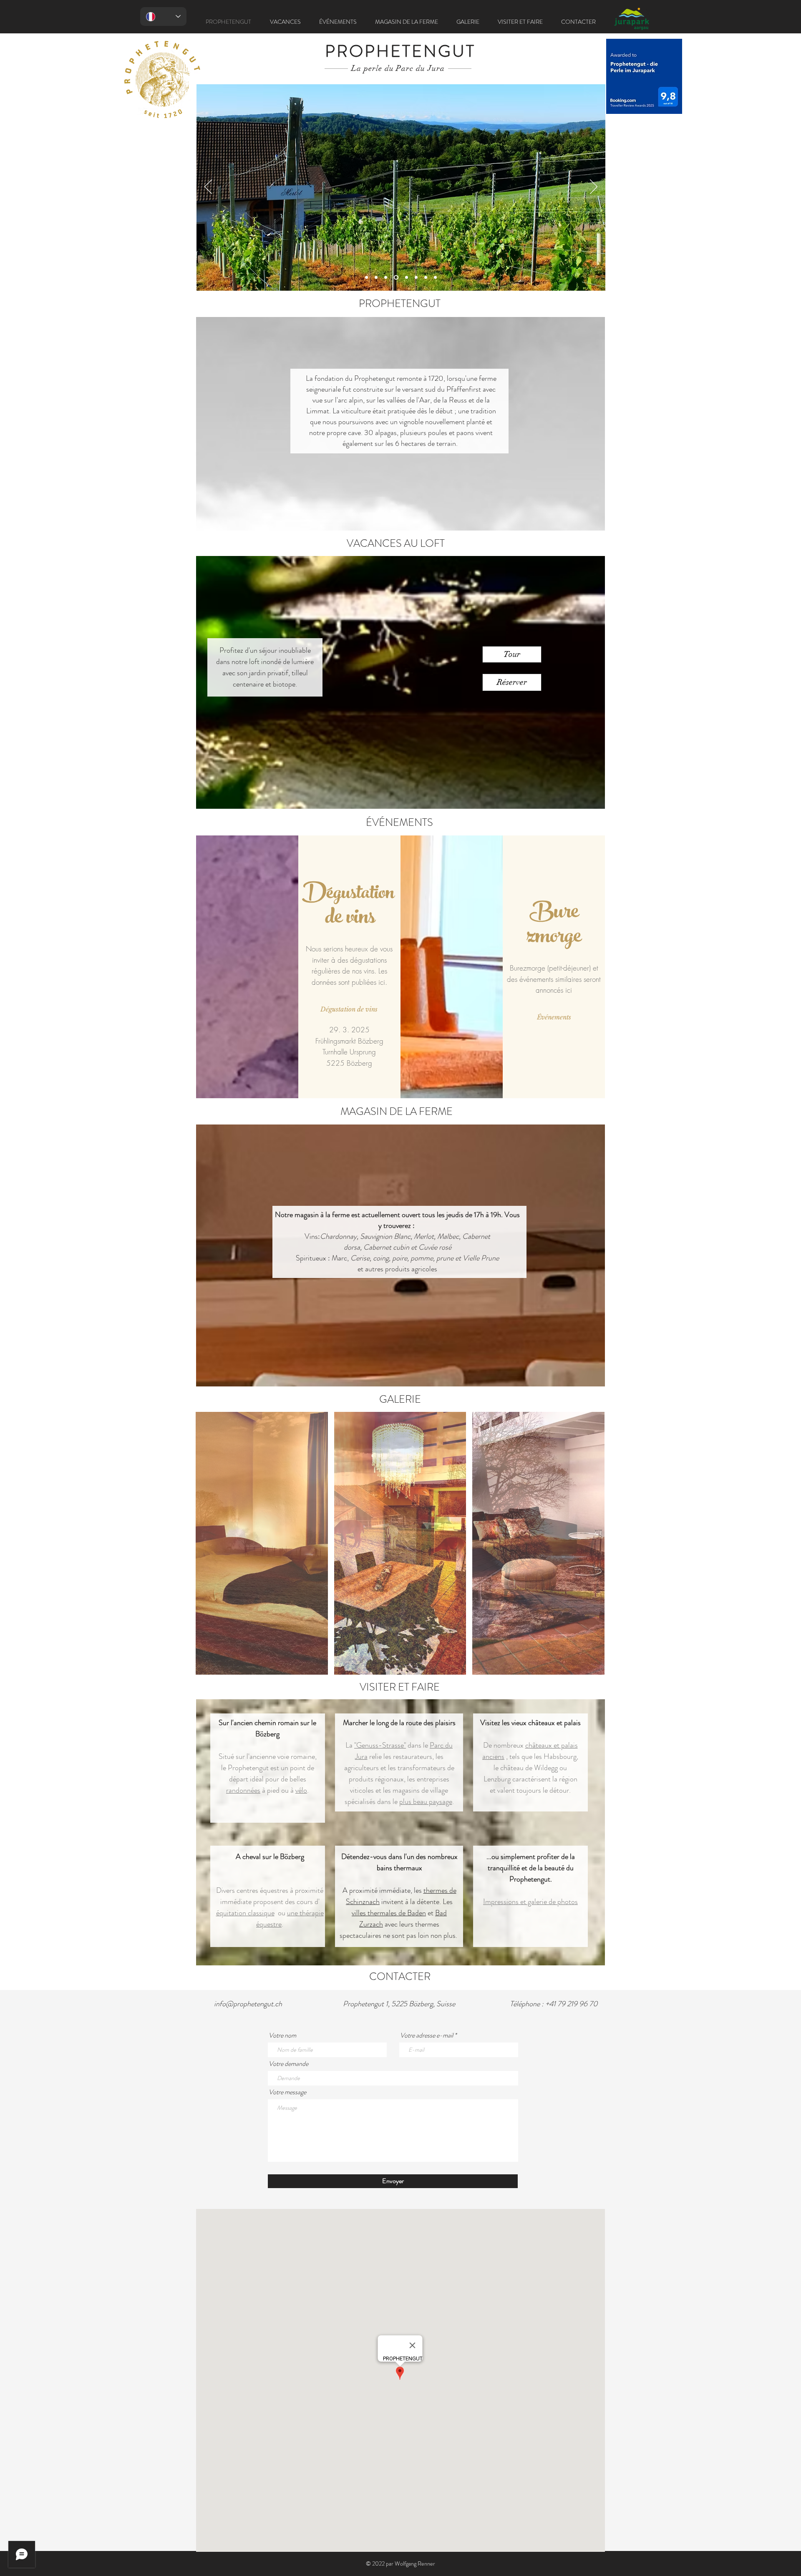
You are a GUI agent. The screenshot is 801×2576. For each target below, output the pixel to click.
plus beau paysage (426, 1801)
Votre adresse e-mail (427, 2035)
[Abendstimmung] (435, 278)
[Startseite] (366, 278)
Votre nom (282, 2035)
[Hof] (426, 278)
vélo (301, 1790)
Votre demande (288, 2064)
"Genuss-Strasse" (380, 1745)
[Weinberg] (395, 278)
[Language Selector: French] (163, 16)
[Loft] (386, 278)
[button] (512, 654)
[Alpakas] (415, 278)
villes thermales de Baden (389, 1913)
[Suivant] (594, 187)
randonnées (243, 1790)
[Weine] (405, 278)
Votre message (287, 2092)
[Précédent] (208, 187)
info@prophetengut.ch (248, 2004)
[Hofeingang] (376, 278)
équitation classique (245, 1913)
